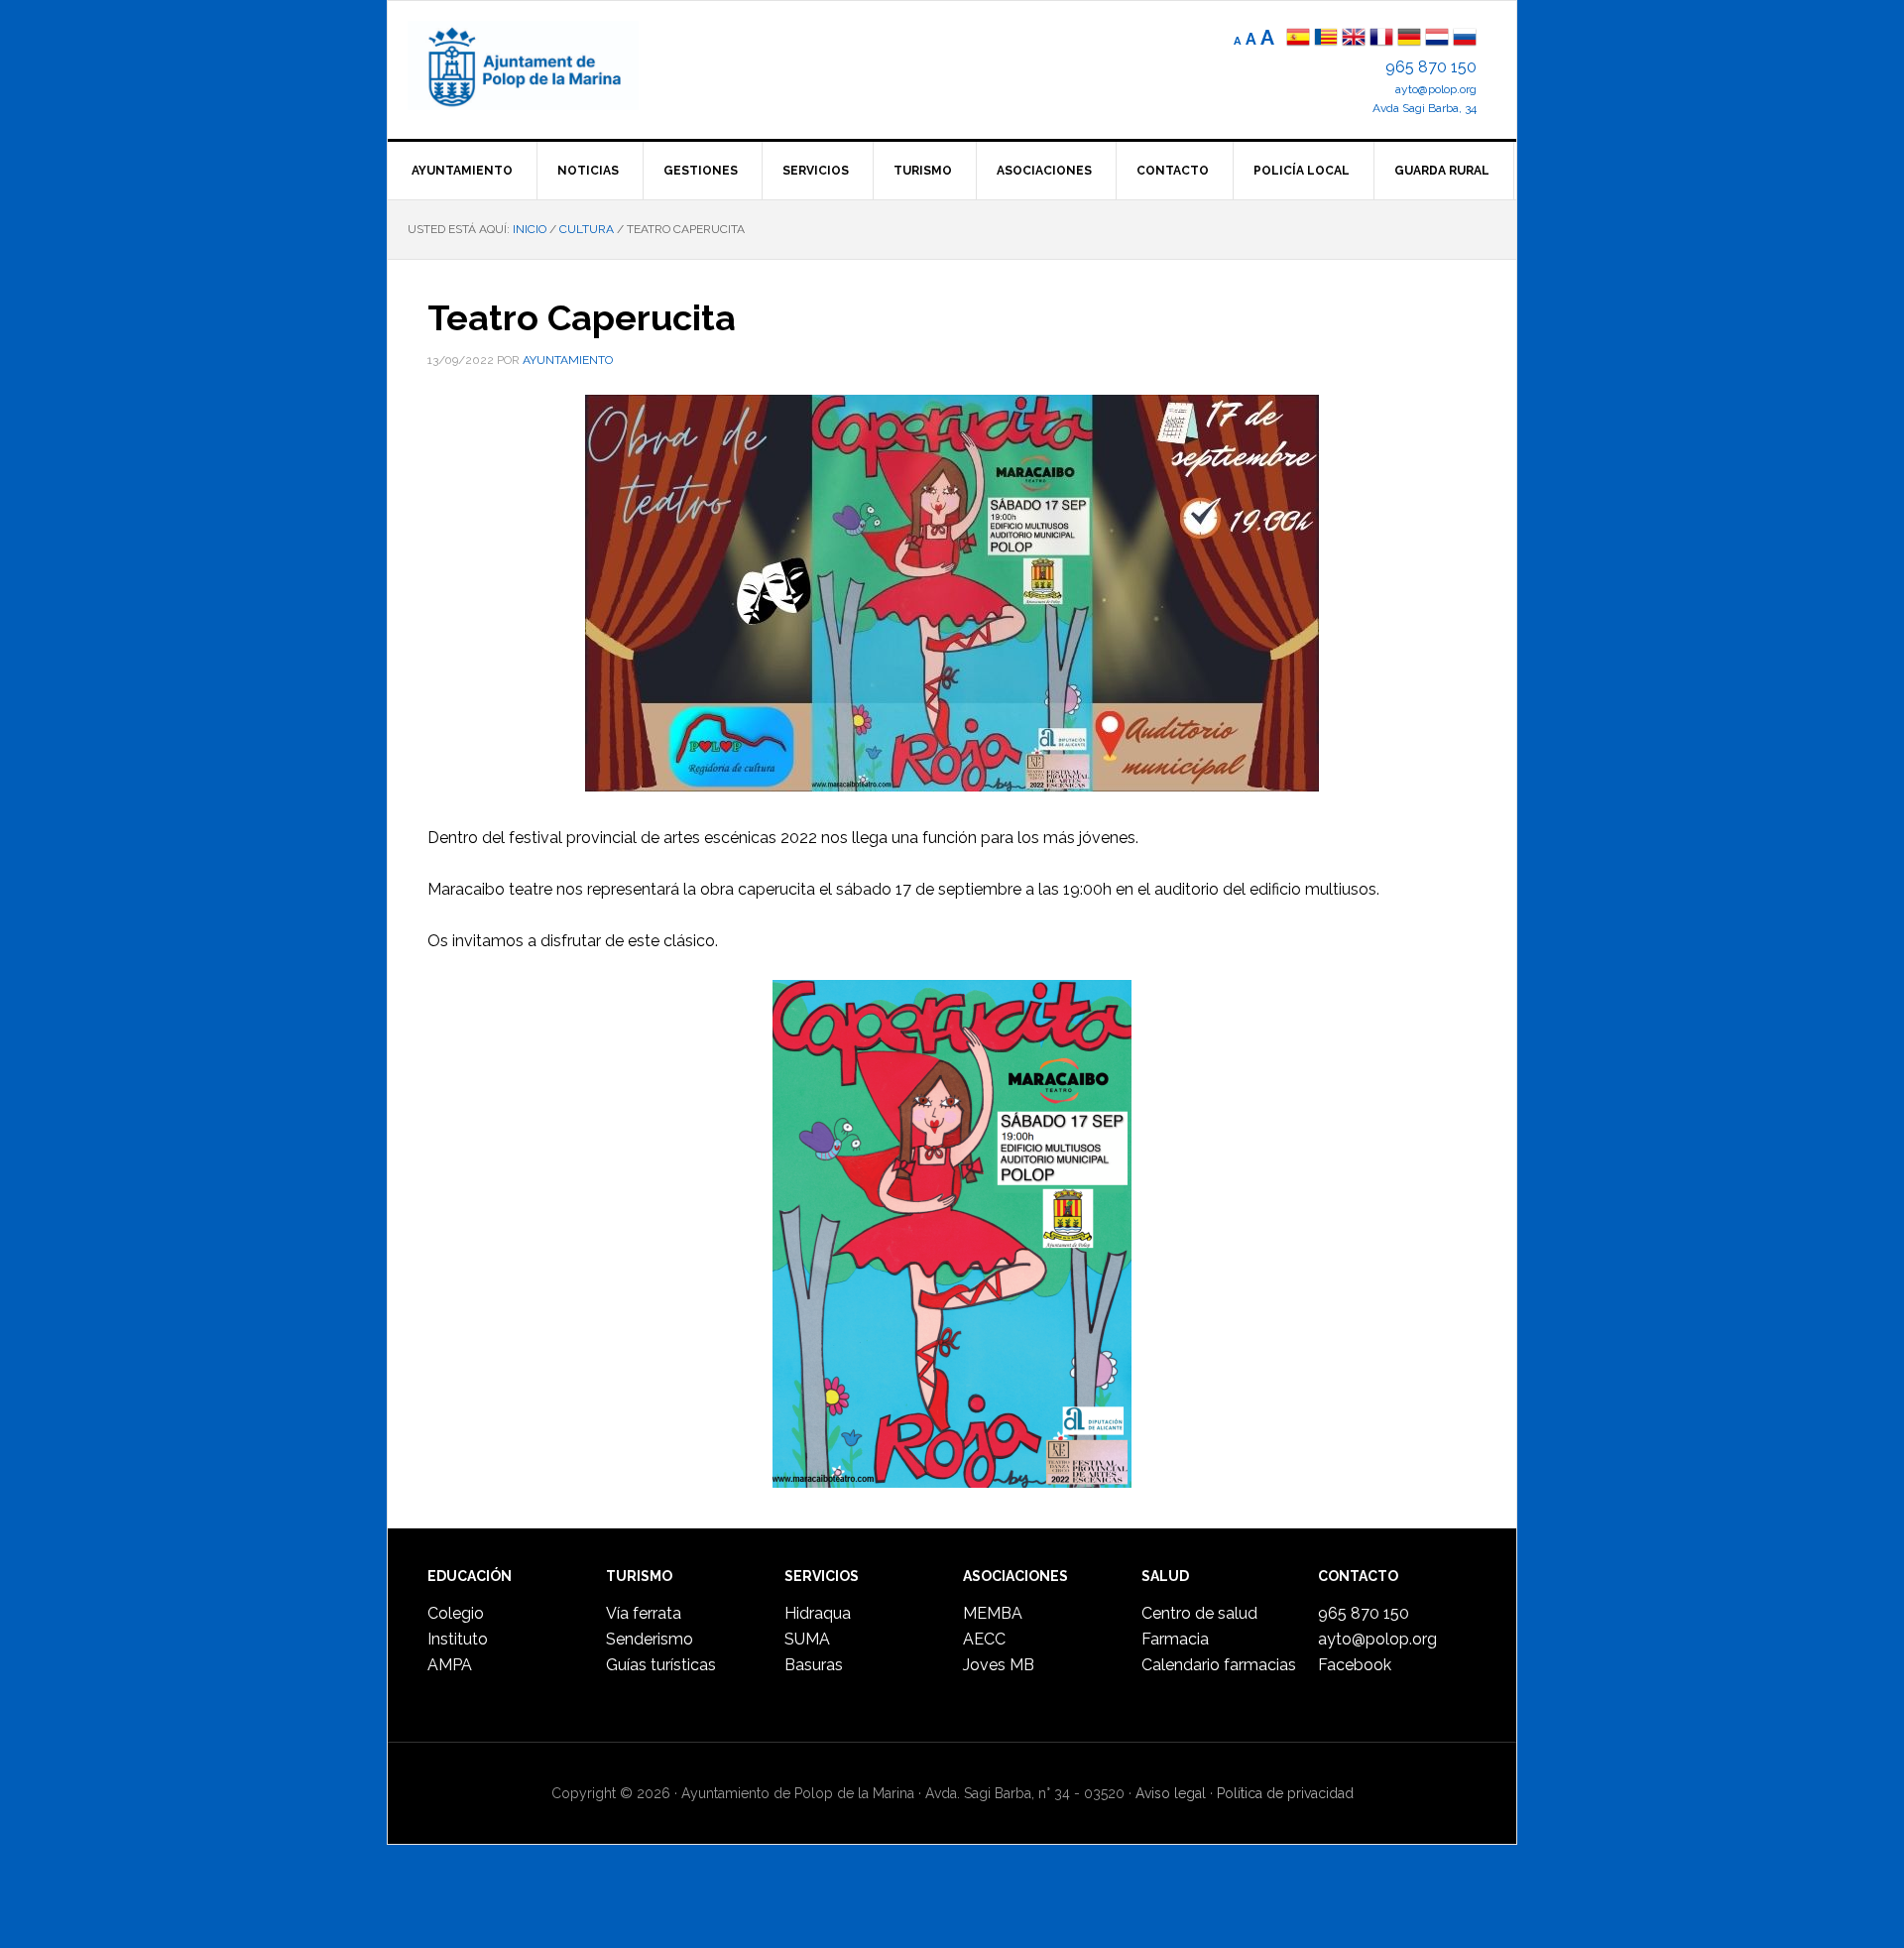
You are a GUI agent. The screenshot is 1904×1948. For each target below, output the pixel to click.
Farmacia (1175, 1639)
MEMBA (993, 1613)
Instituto (458, 1639)
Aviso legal (1171, 1793)
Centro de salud (1199, 1613)
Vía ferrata (644, 1613)
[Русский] (1465, 39)
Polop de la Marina (546, 65)
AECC (984, 1639)
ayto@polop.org (1436, 89)
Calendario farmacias (1219, 1665)
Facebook (1355, 1665)
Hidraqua (818, 1613)
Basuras (814, 1665)
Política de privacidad (1285, 1793)
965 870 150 (1431, 67)
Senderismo (650, 1639)
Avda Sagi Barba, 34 (1425, 108)
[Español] (1298, 39)
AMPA (450, 1665)
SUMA (807, 1639)
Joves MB (999, 1665)
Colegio (456, 1613)
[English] (1354, 39)
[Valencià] (1326, 39)
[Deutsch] (1409, 39)
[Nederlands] (1439, 39)
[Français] (1381, 39)
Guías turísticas (661, 1665)
